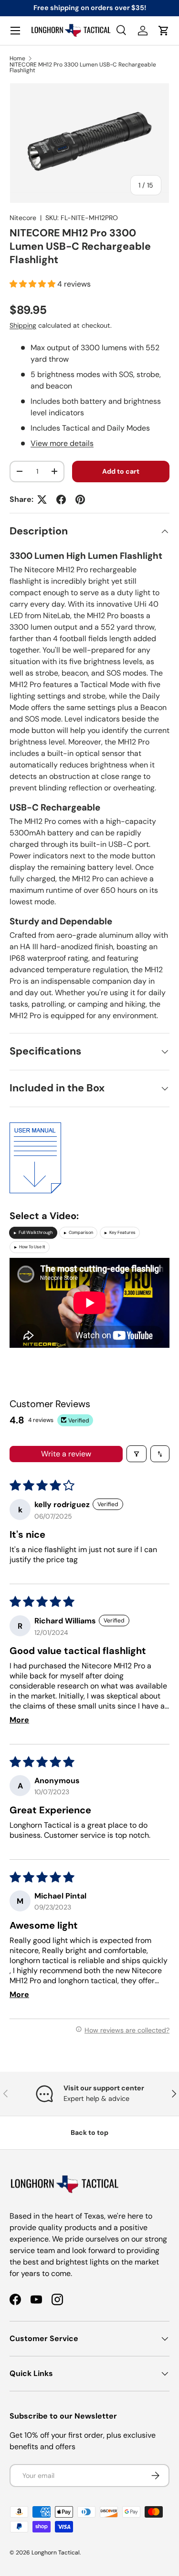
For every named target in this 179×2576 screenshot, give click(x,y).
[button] (164, 31)
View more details (62, 443)
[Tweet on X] (42, 500)
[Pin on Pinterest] (80, 500)
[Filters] (137, 1454)
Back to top (89, 2132)
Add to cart (121, 471)
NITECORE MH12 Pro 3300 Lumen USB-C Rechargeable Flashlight (83, 67)
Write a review (66, 1454)
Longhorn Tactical (56, 2553)
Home (17, 58)
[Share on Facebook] (61, 500)
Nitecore (23, 218)
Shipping (23, 325)
